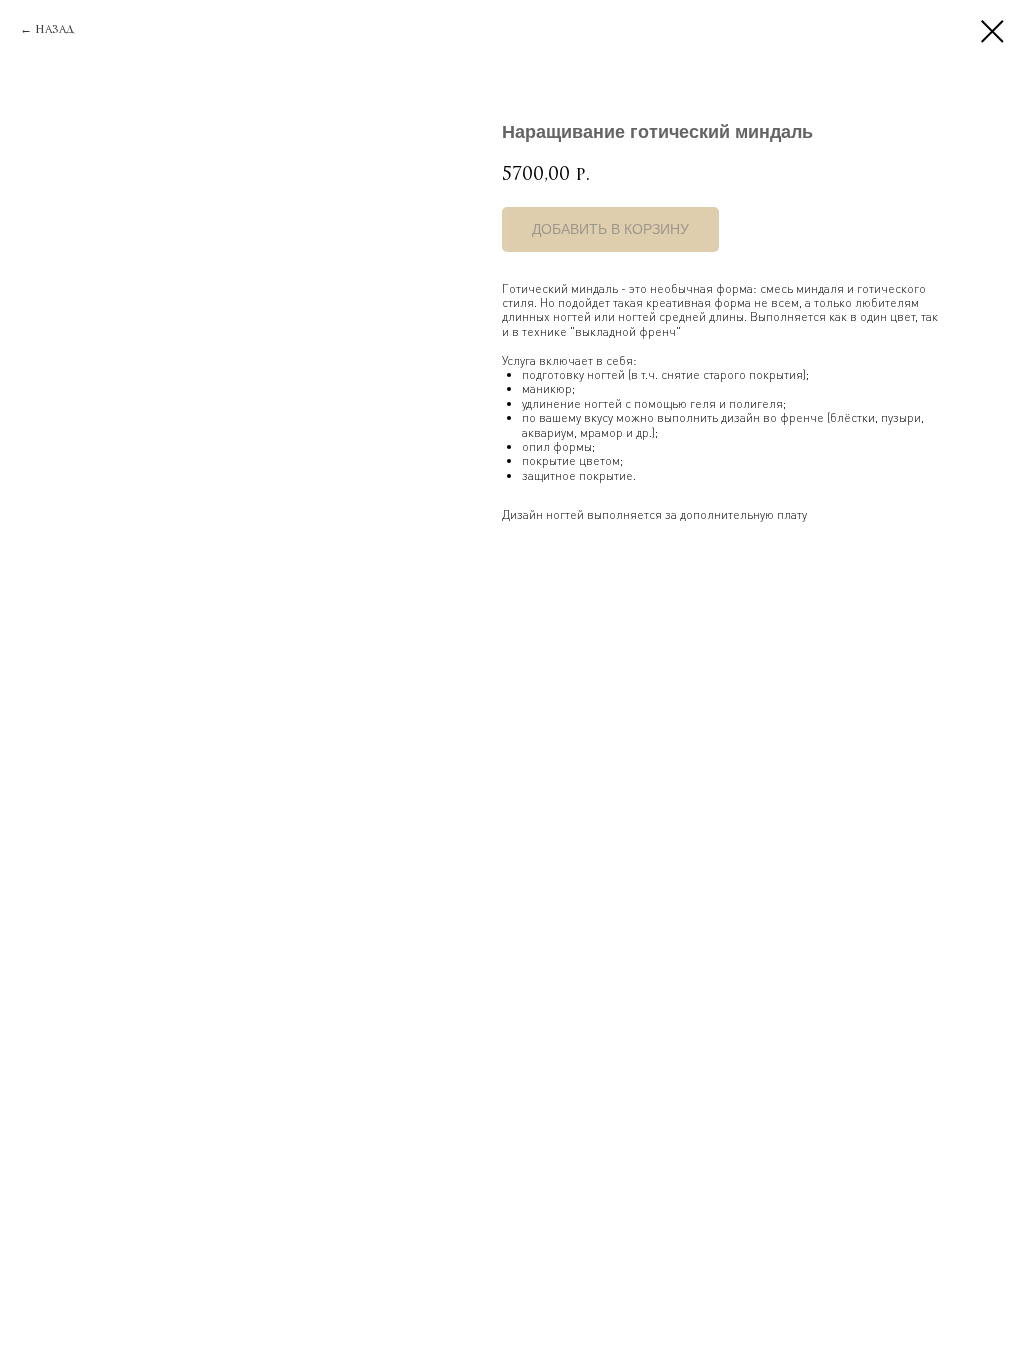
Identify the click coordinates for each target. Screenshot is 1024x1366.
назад (54, 29)
